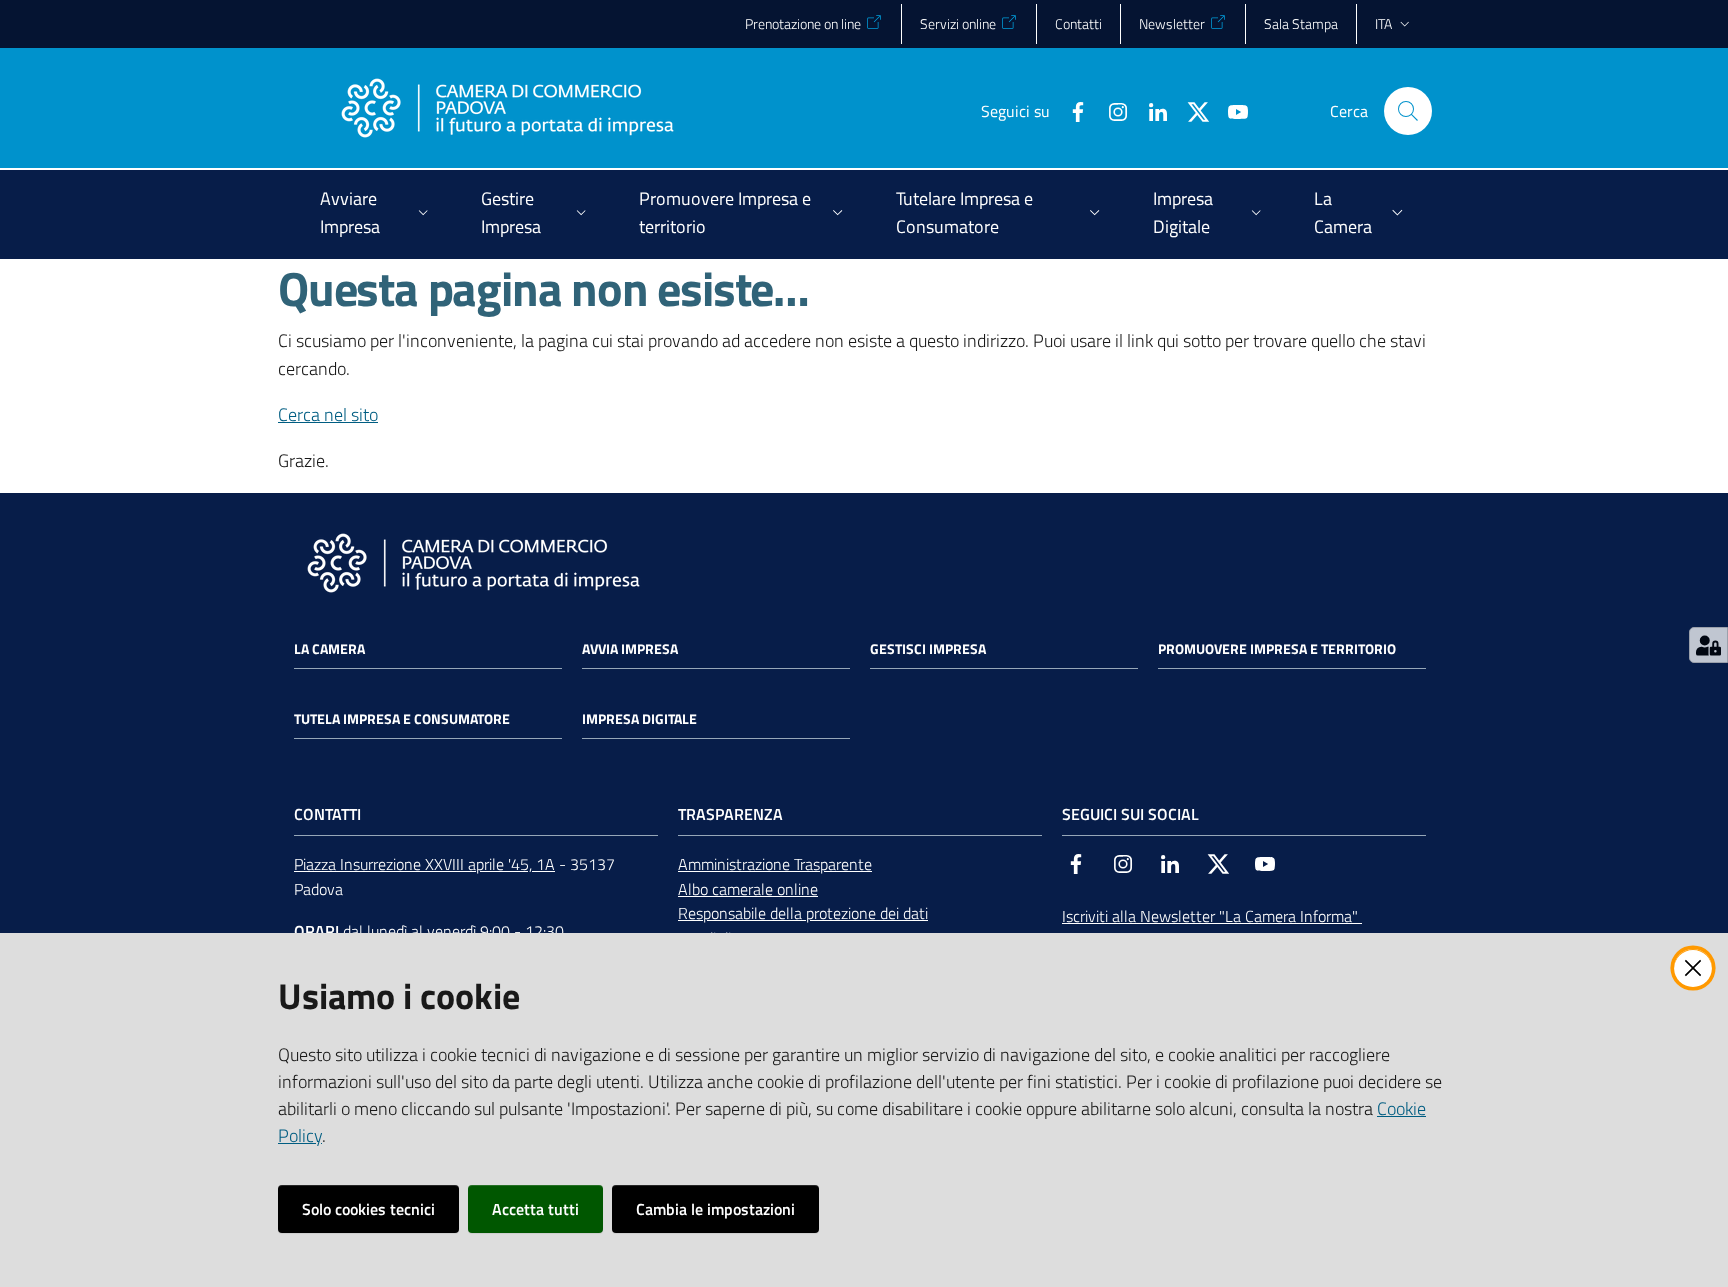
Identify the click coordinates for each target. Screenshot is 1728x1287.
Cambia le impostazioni (715, 1209)
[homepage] (507, 111)
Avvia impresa (630, 649)
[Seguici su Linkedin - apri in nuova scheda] (1150, 110)
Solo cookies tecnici (368, 1209)
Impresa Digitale (639, 719)
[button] (1408, 111)
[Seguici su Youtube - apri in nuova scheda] (1230, 110)
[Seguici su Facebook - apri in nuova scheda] (1070, 110)
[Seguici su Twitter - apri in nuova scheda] (1190, 110)
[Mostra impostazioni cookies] (1708, 645)
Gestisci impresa (928, 649)
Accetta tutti (535, 1209)
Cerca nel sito (328, 414)
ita (1383, 23)
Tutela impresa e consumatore (402, 719)
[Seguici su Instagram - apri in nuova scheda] (1110, 110)
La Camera (329, 649)
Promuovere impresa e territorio (1277, 649)
